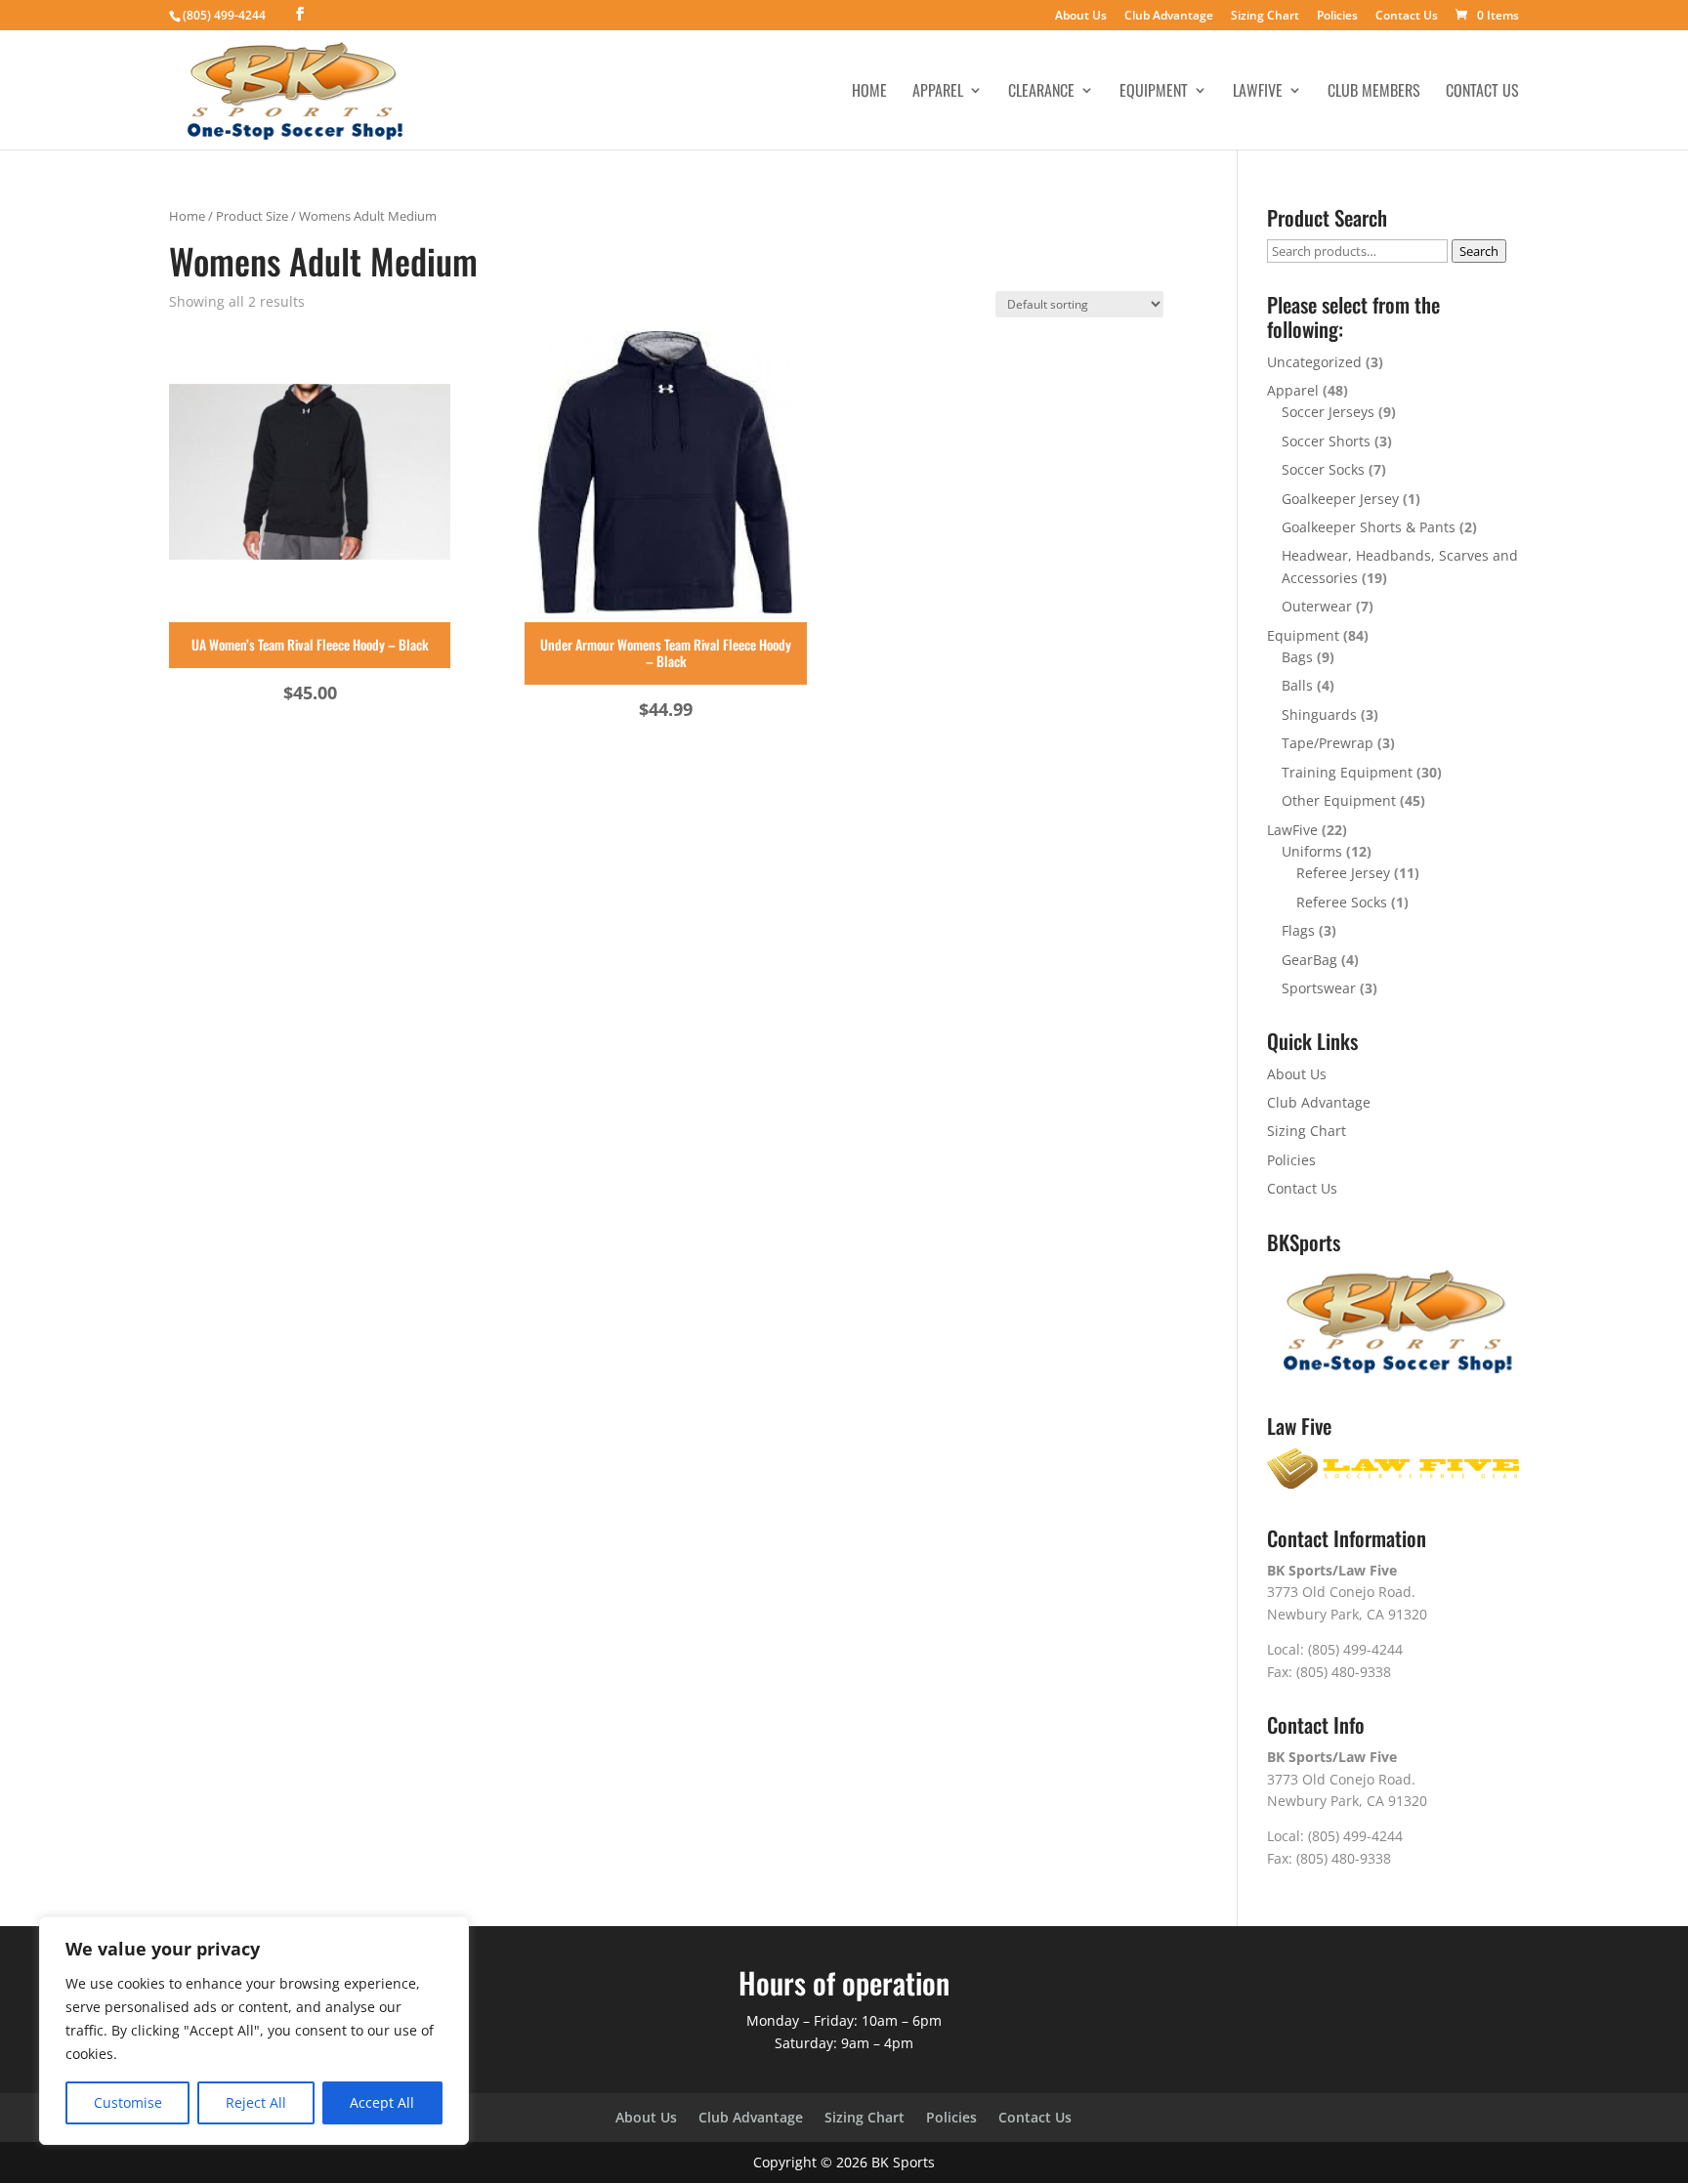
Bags (1297, 657)
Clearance (1041, 92)
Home (869, 92)
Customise (128, 2102)
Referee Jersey (1343, 873)
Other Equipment (1339, 800)
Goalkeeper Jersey (1340, 499)
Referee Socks (1342, 902)
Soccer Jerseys (1328, 412)
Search (1479, 251)
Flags (1298, 930)
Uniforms (1312, 851)
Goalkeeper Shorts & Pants (1369, 527)
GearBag (1309, 960)
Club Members (1374, 92)
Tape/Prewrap (1328, 743)
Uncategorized (1314, 362)
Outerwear (1317, 606)
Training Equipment (1347, 772)
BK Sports (903, 2162)
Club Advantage (1169, 17)
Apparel (938, 92)
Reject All (256, 2102)
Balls (1297, 685)
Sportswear (1319, 988)
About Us (1081, 17)
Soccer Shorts (1326, 441)
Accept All (382, 2102)
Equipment (1154, 92)
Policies (1337, 17)
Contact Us (1407, 17)
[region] (254, 2031)
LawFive (1258, 92)
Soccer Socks (1323, 469)
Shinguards (1319, 714)
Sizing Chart (1265, 17)
